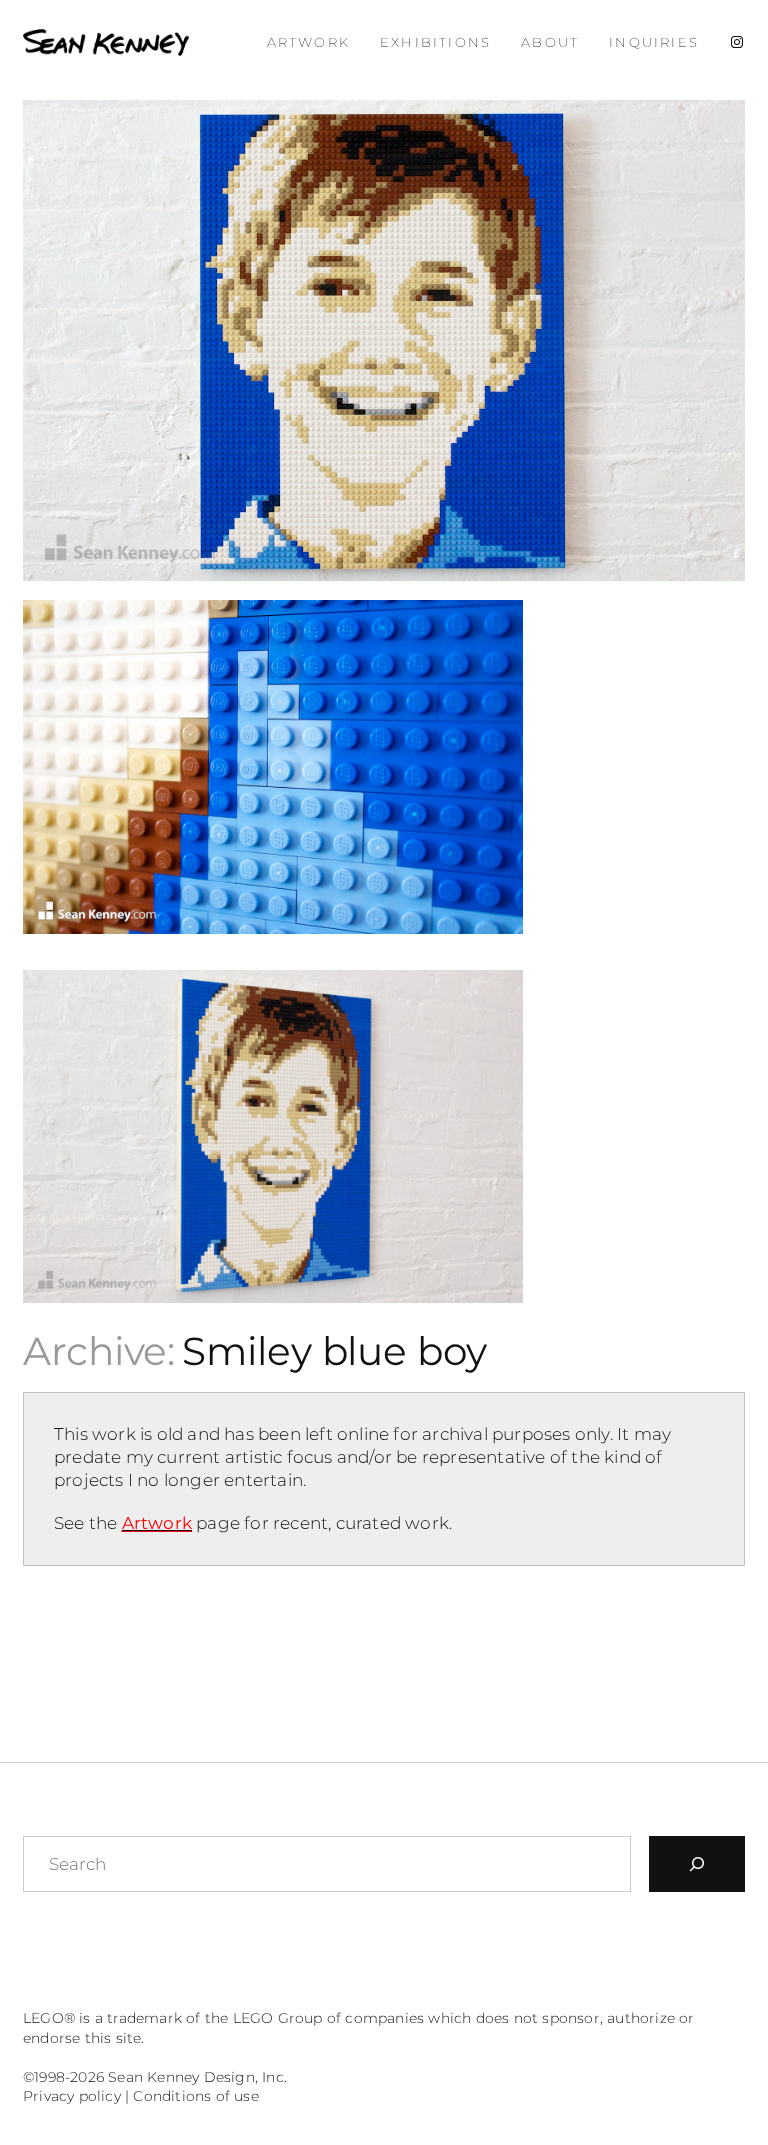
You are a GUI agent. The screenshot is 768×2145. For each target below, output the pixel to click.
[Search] (697, 1864)
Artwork (157, 1523)
